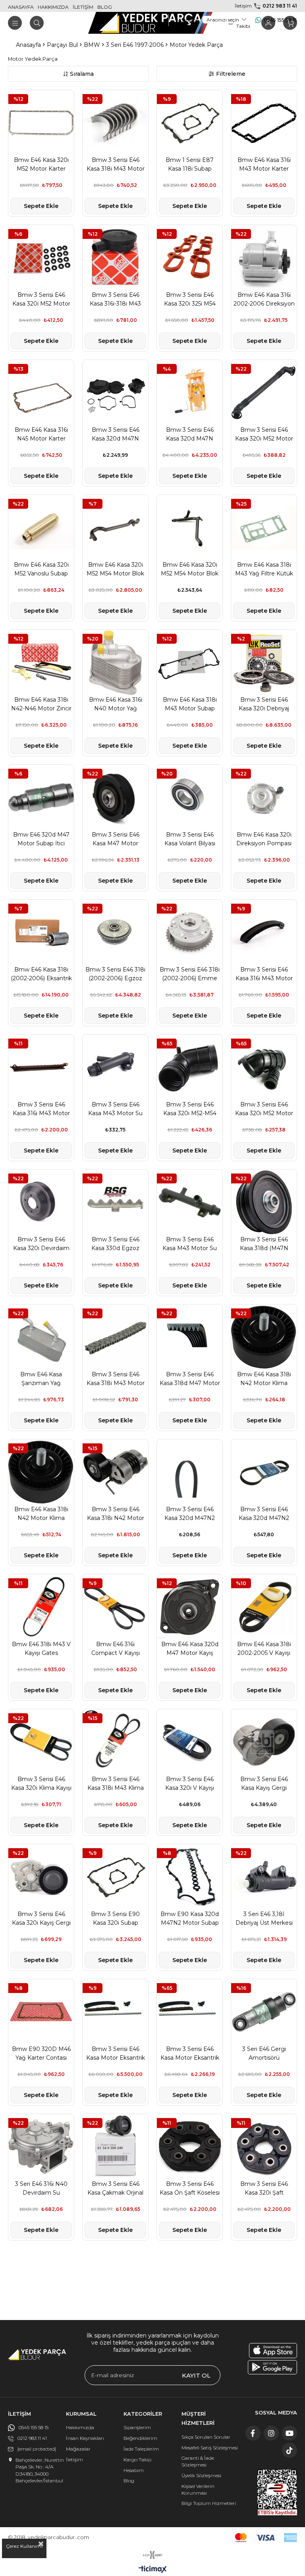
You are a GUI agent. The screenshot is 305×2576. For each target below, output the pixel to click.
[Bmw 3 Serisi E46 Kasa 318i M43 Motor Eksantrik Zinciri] (115, 1337)
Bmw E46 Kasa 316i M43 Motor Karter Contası (264, 165)
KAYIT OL (196, 2375)
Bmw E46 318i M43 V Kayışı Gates (41, 1649)
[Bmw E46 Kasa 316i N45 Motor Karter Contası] (41, 393)
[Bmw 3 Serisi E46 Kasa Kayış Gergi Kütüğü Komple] (264, 1742)
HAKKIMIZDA (53, 7)
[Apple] (273, 2351)
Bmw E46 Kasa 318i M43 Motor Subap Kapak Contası (190, 704)
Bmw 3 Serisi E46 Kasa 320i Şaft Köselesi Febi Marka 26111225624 (264, 2189)
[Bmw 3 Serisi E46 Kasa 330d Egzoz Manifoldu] (115, 1202)
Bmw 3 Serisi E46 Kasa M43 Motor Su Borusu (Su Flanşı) (190, 1244)
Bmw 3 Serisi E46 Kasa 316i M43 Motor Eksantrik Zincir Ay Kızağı (264, 974)
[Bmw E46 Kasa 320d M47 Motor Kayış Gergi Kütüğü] (190, 1607)
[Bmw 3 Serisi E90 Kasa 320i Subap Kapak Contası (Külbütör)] (115, 1877)
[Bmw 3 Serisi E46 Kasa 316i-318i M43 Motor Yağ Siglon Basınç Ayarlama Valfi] (115, 258)
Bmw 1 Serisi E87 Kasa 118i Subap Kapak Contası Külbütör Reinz (190, 165)
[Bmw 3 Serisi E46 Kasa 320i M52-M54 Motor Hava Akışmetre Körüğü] (190, 1067)
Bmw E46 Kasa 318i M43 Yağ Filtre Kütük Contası (264, 569)
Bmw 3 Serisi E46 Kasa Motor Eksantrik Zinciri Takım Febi (116, 2054)
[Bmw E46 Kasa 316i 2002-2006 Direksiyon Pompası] (264, 258)
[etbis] (277, 2492)
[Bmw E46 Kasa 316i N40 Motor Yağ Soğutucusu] (115, 663)
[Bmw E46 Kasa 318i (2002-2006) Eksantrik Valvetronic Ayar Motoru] (41, 932)
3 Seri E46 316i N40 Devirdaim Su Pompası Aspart (41, 2189)
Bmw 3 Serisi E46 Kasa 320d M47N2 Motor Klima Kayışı (190, 1514)
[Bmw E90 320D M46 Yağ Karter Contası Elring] (41, 2012)
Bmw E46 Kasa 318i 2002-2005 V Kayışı (264, 1649)
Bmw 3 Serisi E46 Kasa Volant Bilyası (190, 839)
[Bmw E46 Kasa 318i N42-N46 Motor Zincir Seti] (41, 663)
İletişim (74, 2460)
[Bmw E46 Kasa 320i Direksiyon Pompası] (264, 797)
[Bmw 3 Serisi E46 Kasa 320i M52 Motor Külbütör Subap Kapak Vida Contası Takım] (41, 258)
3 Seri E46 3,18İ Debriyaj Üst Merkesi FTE (264, 1919)
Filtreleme (231, 74)
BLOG (105, 7)
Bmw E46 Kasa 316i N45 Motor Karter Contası (41, 435)
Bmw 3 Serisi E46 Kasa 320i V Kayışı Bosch (190, 1784)
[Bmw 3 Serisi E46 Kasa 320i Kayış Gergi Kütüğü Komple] (41, 1877)
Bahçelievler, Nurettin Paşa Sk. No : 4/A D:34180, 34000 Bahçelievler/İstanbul (40, 2470)
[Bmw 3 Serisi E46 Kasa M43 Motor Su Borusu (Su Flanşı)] (190, 1202)
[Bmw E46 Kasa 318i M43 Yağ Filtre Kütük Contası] (264, 528)
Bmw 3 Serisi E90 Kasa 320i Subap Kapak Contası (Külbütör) (115, 1919)
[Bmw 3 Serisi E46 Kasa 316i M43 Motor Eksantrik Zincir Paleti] (41, 1067)
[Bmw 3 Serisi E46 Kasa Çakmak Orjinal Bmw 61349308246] (115, 2147)
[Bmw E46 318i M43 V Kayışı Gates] (41, 1607)
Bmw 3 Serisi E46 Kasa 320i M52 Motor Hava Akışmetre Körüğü (264, 1109)
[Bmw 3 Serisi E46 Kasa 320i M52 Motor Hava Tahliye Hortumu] (264, 393)
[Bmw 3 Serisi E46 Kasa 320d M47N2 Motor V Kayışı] (264, 1472)
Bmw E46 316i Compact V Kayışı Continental (116, 1649)
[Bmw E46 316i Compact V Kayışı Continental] (115, 1607)
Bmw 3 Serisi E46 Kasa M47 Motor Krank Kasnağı (116, 839)
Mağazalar (78, 2449)
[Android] (272, 2367)
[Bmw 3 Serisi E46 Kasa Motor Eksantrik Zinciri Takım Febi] (115, 2012)
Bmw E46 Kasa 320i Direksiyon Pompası (264, 839)
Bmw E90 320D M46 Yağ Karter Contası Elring (41, 2054)
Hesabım (134, 2470)
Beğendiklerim (140, 2438)
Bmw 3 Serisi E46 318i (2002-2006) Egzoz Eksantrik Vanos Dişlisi (116, 974)
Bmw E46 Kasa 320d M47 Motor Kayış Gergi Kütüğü (190, 1649)
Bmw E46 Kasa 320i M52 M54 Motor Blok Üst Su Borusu (115, 569)
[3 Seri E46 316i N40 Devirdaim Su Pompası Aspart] (41, 2147)
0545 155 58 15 (280, 20)
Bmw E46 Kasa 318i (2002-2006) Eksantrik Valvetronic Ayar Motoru (41, 974)
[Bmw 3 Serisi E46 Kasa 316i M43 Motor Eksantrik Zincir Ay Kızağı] (264, 932)
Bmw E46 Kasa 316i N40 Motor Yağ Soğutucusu (116, 704)
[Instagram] (271, 2433)
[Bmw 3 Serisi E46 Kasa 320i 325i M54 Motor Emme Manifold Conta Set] (190, 258)
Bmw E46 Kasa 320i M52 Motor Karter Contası (41, 165)
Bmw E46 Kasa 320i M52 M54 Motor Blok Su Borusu (190, 569)
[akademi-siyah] (153, 2555)
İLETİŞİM (83, 7)
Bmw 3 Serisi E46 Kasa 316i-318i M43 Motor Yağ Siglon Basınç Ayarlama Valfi (115, 300)
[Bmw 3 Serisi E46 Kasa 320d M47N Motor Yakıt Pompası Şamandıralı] (190, 393)
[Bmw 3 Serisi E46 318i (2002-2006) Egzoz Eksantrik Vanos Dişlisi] (115, 932)
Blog (129, 2481)
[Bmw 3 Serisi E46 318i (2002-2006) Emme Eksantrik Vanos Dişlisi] (190, 932)
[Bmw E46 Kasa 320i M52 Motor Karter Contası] (41, 123)
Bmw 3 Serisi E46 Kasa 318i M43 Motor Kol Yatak (116, 165)
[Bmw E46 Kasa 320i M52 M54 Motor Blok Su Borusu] (190, 528)
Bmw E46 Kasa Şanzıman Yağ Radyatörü (41, 1379)
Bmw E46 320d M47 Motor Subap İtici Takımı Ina (41, 839)
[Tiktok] (290, 2450)
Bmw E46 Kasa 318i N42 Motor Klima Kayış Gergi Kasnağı (264, 1379)
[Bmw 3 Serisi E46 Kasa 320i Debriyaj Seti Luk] (264, 663)
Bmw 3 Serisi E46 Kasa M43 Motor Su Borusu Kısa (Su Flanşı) (115, 1109)
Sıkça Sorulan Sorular (206, 2437)
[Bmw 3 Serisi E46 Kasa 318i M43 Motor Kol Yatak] (115, 123)
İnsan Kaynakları (85, 2438)
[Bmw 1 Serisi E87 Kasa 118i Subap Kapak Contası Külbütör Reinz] (190, 123)
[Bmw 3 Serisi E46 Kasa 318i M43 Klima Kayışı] (115, 1742)
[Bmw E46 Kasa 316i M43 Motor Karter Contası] (264, 123)
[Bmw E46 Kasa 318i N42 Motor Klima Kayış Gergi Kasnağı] (264, 1337)
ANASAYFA (21, 7)
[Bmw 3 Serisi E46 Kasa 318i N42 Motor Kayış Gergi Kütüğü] (115, 1472)
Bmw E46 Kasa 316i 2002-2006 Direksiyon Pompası (264, 300)
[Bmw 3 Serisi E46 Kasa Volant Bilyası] (190, 797)
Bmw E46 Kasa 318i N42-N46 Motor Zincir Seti (41, 704)
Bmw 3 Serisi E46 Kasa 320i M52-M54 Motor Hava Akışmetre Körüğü (190, 1109)
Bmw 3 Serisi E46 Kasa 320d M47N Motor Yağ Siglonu (115, 435)
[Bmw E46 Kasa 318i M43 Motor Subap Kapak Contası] (190, 663)
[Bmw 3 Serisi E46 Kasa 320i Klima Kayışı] (41, 1742)
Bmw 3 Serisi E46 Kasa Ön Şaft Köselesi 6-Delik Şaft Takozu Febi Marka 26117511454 (190, 2189)
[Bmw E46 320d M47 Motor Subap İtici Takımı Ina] (41, 797)
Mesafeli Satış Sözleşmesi (210, 2448)
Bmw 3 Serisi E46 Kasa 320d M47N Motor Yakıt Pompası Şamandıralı (190, 435)
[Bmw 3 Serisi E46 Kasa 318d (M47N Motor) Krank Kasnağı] (264, 1202)
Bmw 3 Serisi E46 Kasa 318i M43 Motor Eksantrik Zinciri (116, 1379)
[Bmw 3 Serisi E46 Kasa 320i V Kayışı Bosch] (190, 1742)
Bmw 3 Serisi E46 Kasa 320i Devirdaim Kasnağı (41, 1244)
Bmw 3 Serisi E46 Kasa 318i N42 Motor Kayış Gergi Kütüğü (116, 1514)
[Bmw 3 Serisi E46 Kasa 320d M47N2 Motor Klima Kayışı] (190, 1472)
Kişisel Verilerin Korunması (198, 2489)
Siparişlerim (137, 2427)
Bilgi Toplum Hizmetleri (209, 2503)
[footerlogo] (37, 2355)
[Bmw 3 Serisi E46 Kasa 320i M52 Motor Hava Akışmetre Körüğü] (264, 1067)
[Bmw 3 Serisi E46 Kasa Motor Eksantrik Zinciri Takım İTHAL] (190, 2012)
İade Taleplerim (141, 2449)
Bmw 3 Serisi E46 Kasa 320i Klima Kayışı (41, 1783)
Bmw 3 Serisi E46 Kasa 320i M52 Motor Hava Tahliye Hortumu (264, 435)
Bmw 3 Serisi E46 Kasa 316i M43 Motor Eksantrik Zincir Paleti (41, 1109)
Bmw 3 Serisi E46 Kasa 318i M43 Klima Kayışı (116, 1784)
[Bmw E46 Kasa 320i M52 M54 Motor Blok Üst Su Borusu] (115, 528)
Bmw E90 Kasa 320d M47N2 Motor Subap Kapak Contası (190, 1919)
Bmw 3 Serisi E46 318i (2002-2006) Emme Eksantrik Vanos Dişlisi (190, 974)
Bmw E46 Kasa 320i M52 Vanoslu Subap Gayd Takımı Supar (41, 569)
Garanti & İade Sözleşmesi (198, 2461)
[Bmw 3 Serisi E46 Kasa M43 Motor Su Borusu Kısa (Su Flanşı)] (115, 1067)
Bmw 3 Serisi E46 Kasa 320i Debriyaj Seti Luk (264, 704)
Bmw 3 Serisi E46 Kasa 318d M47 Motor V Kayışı (190, 1379)
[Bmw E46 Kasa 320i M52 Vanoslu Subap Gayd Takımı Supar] (41, 528)
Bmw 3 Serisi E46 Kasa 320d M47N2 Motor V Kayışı (264, 1514)
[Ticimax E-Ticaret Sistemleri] (153, 2570)
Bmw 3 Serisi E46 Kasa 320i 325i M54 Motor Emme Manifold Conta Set (190, 300)
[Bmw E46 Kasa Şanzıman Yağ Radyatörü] (41, 1337)
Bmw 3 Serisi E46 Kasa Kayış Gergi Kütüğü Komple (264, 1784)
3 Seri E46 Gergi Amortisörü (264, 2053)
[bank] (266, 2538)
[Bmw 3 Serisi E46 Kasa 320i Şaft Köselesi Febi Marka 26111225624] (264, 2147)
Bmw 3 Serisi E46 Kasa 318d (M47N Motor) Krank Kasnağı (264, 1244)
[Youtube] (290, 2433)
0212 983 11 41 (280, 6)
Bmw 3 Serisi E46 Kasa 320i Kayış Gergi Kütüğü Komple (41, 1919)
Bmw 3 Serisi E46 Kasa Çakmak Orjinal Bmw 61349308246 (115, 2189)
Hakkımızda (80, 2427)
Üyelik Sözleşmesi (201, 2475)
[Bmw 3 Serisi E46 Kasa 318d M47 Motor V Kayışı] (190, 1337)
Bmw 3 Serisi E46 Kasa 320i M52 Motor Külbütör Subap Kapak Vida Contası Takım (41, 300)
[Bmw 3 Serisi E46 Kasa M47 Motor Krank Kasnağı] (115, 797)
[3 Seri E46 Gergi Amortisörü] (264, 2012)
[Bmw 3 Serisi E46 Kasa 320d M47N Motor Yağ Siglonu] (115, 393)
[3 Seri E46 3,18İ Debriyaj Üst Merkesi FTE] (264, 1877)
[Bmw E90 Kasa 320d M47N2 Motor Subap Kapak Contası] (190, 1877)
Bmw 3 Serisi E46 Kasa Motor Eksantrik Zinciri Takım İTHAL (190, 2054)
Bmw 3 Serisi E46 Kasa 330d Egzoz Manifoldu (115, 1244)
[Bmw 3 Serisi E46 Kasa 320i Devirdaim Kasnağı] (41, 1202)
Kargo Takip (137, 2460)
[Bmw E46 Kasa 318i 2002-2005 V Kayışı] (264, 1607)
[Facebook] (253, 2433)
